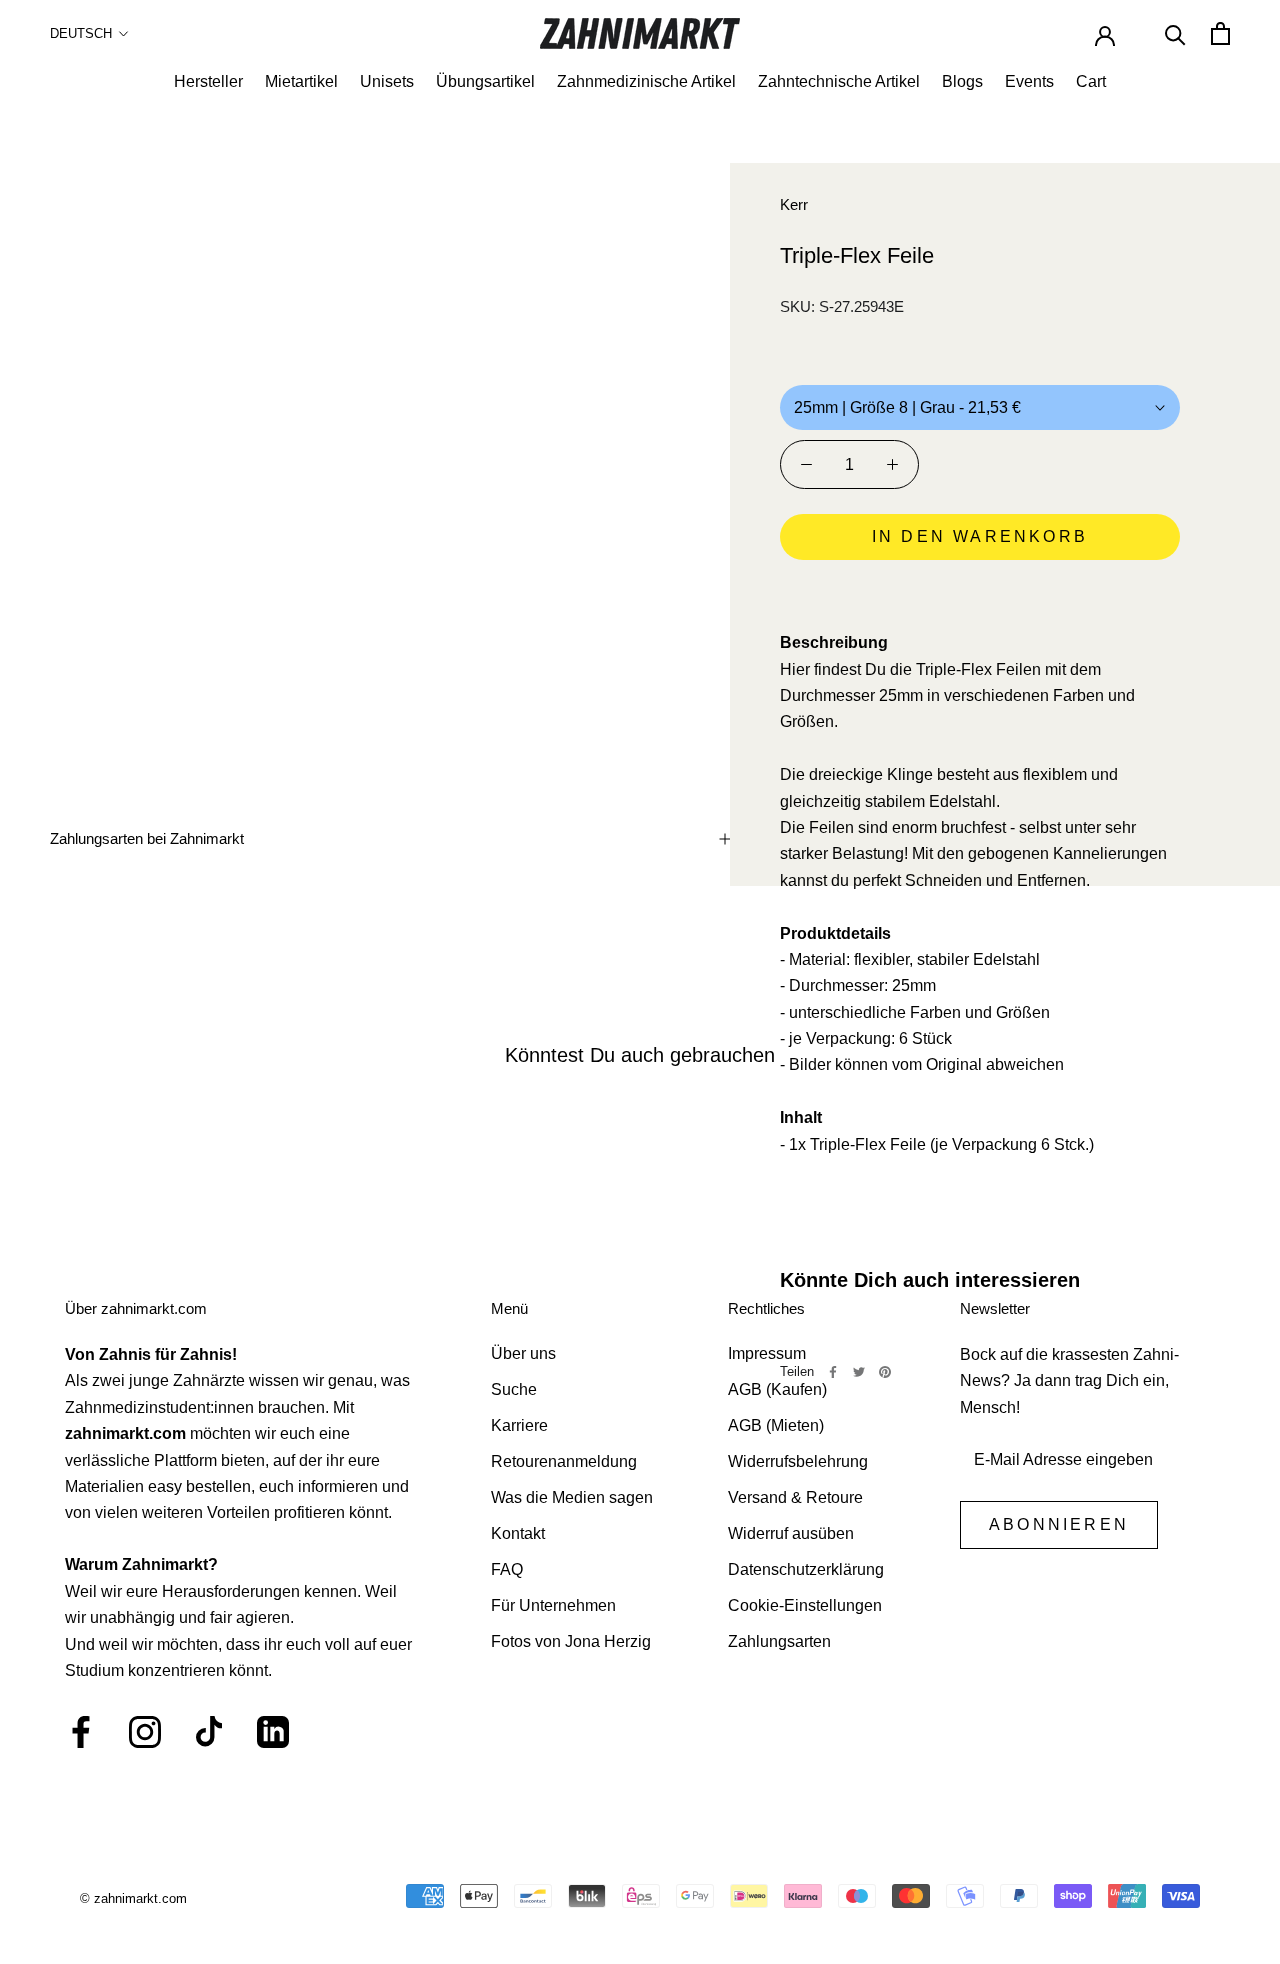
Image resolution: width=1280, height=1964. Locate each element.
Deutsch (81, 33)
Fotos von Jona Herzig (571, 1641)
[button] (980, 593)
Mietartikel (301, 81)
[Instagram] (145, 1732)
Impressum (767, 1353)
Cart (1091, 81)
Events (1029, 81)
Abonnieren (1059, 1524)
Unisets (387, 81)
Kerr (794, 204)
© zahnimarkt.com (133, 1898)
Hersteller (208, 81)
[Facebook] (833, 1372)
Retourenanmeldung (564, 1461)
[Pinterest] (885, 1372)
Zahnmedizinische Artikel (646, 81)
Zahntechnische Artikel (839, 81)
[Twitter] (859, 1372)
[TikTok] (209, 1732)
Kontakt (518, 1533)
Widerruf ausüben (791, 1533)
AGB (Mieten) (776, 1425)
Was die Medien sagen (572, 1497)
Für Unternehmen (553, 1605)
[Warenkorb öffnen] (1220, 33)
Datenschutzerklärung (806, 1569)
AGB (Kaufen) (777, 1389)
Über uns (523, 1353)
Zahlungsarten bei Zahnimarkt (147, 838)
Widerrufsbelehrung (798, 1461)
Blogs (962, 81)
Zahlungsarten (779, 1641)
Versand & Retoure (795, 1497)
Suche (514, 1389)
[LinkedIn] (273, 1732)
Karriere (519, 1425)
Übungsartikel (485, 81)
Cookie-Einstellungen (805, 1605)
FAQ (507, 1569)
